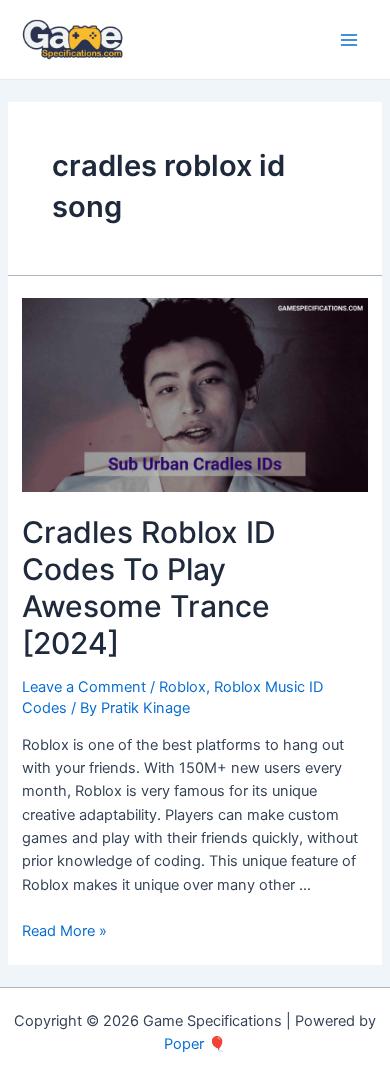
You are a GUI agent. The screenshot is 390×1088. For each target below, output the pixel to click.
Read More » (64, 931)
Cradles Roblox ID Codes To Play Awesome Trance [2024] (149, 587)
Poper (184, 1044)
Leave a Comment (84, 687)
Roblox (182, 687)
